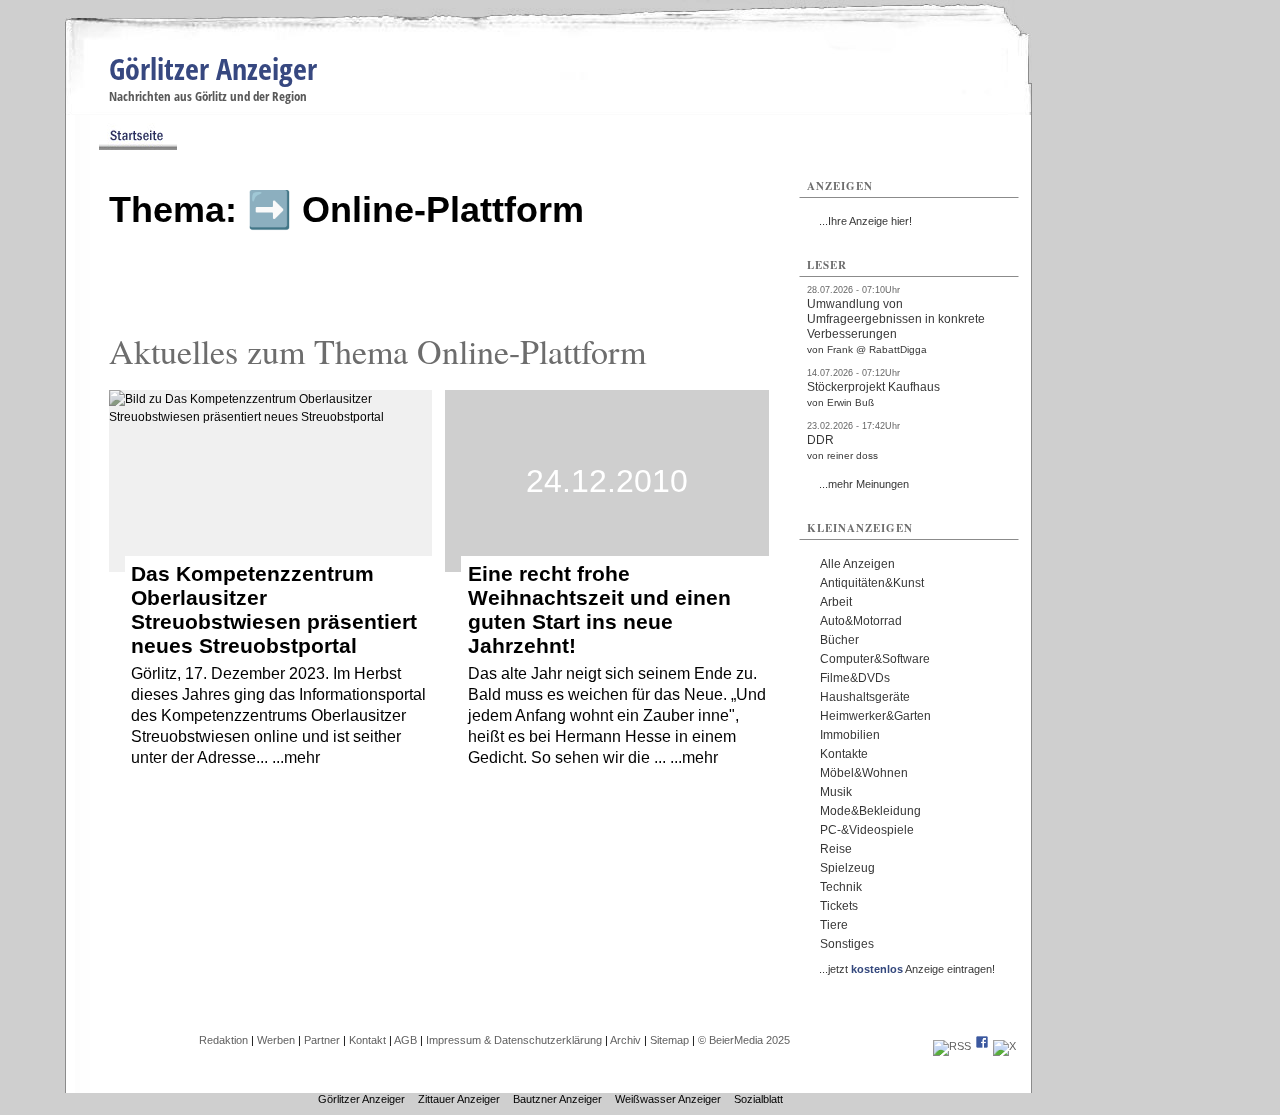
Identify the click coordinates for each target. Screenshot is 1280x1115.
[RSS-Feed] (952, 1046)
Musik (836, 792)
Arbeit (836, 602)
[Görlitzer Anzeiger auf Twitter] (1004, 1046)
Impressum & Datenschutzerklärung (514, 1040)
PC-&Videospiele (867, 830)
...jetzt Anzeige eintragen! (907, 969)
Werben (276, 1040)
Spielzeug (847, 868)
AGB (405, 1040)
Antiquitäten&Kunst (872, 583)
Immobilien (850, 735)
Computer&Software (875, 659)
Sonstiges (847, 944)
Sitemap (669, 1040)
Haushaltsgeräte (865, 697)
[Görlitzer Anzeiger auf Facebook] (982, 1046)
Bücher (839, 640)
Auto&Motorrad (861, 621)
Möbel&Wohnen (864, 773)
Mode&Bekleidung (870, 811)
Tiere (834, 925)
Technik (841, 887)
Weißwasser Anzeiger (668, 1099)
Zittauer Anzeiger (459, 1099)
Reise (836, 849)
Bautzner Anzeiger (557, 1099)
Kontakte (844, 754)
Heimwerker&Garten (875, 716)
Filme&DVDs (855, 678)
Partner (322, 1040)
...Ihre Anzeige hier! (865, 221)
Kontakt (367, 1040)
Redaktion (223, 1040)
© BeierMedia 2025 (744, 1040)
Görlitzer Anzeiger (213, 68)
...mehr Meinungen (864, 484)
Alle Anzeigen (857, 564)
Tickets (839, 906)
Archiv (625, 1040)
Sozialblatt (758, 1099)
